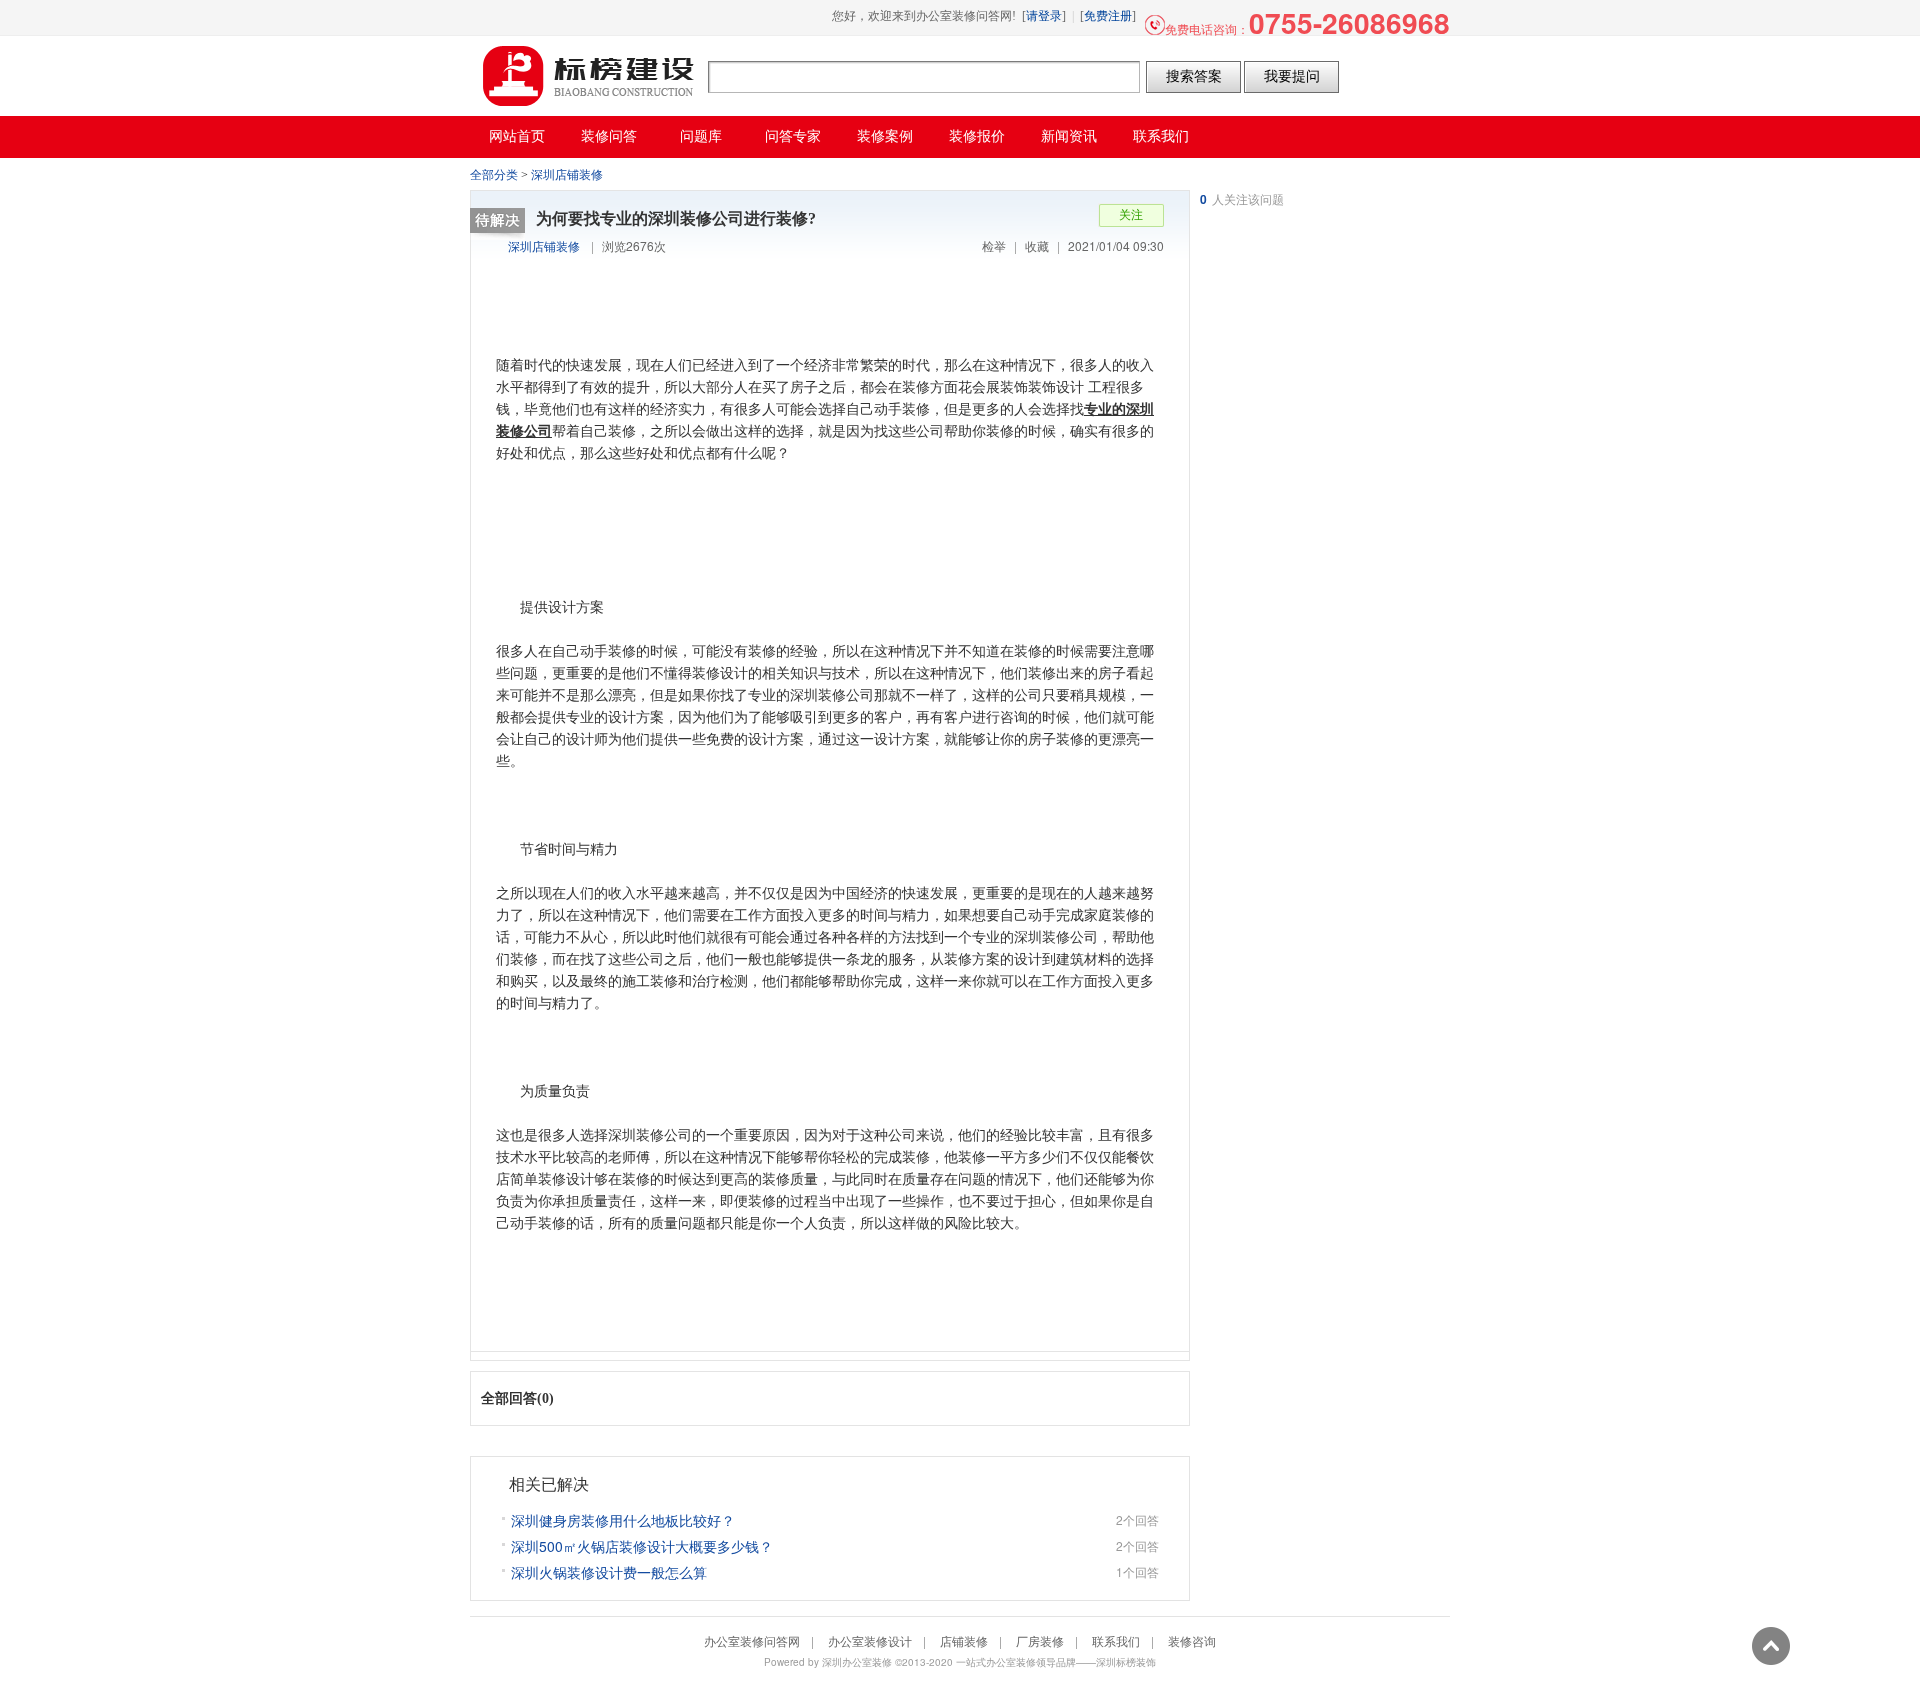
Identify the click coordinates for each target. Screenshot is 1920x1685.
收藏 (1037, 245)
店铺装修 (964, 1640)
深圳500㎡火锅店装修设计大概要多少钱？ (642, 1546)
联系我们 (1116, 1640)
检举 (994, 245)
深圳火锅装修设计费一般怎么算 (609, 1572)
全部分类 (494, 175)
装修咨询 (1192, 1640)
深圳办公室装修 (857, 1662)
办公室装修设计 (870, 1640)
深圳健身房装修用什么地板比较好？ (623, 1520)
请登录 (1044, 16)
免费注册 (1108, 16)
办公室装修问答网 (589, 76)
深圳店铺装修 (567, 175)
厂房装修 (1040, 1640)
